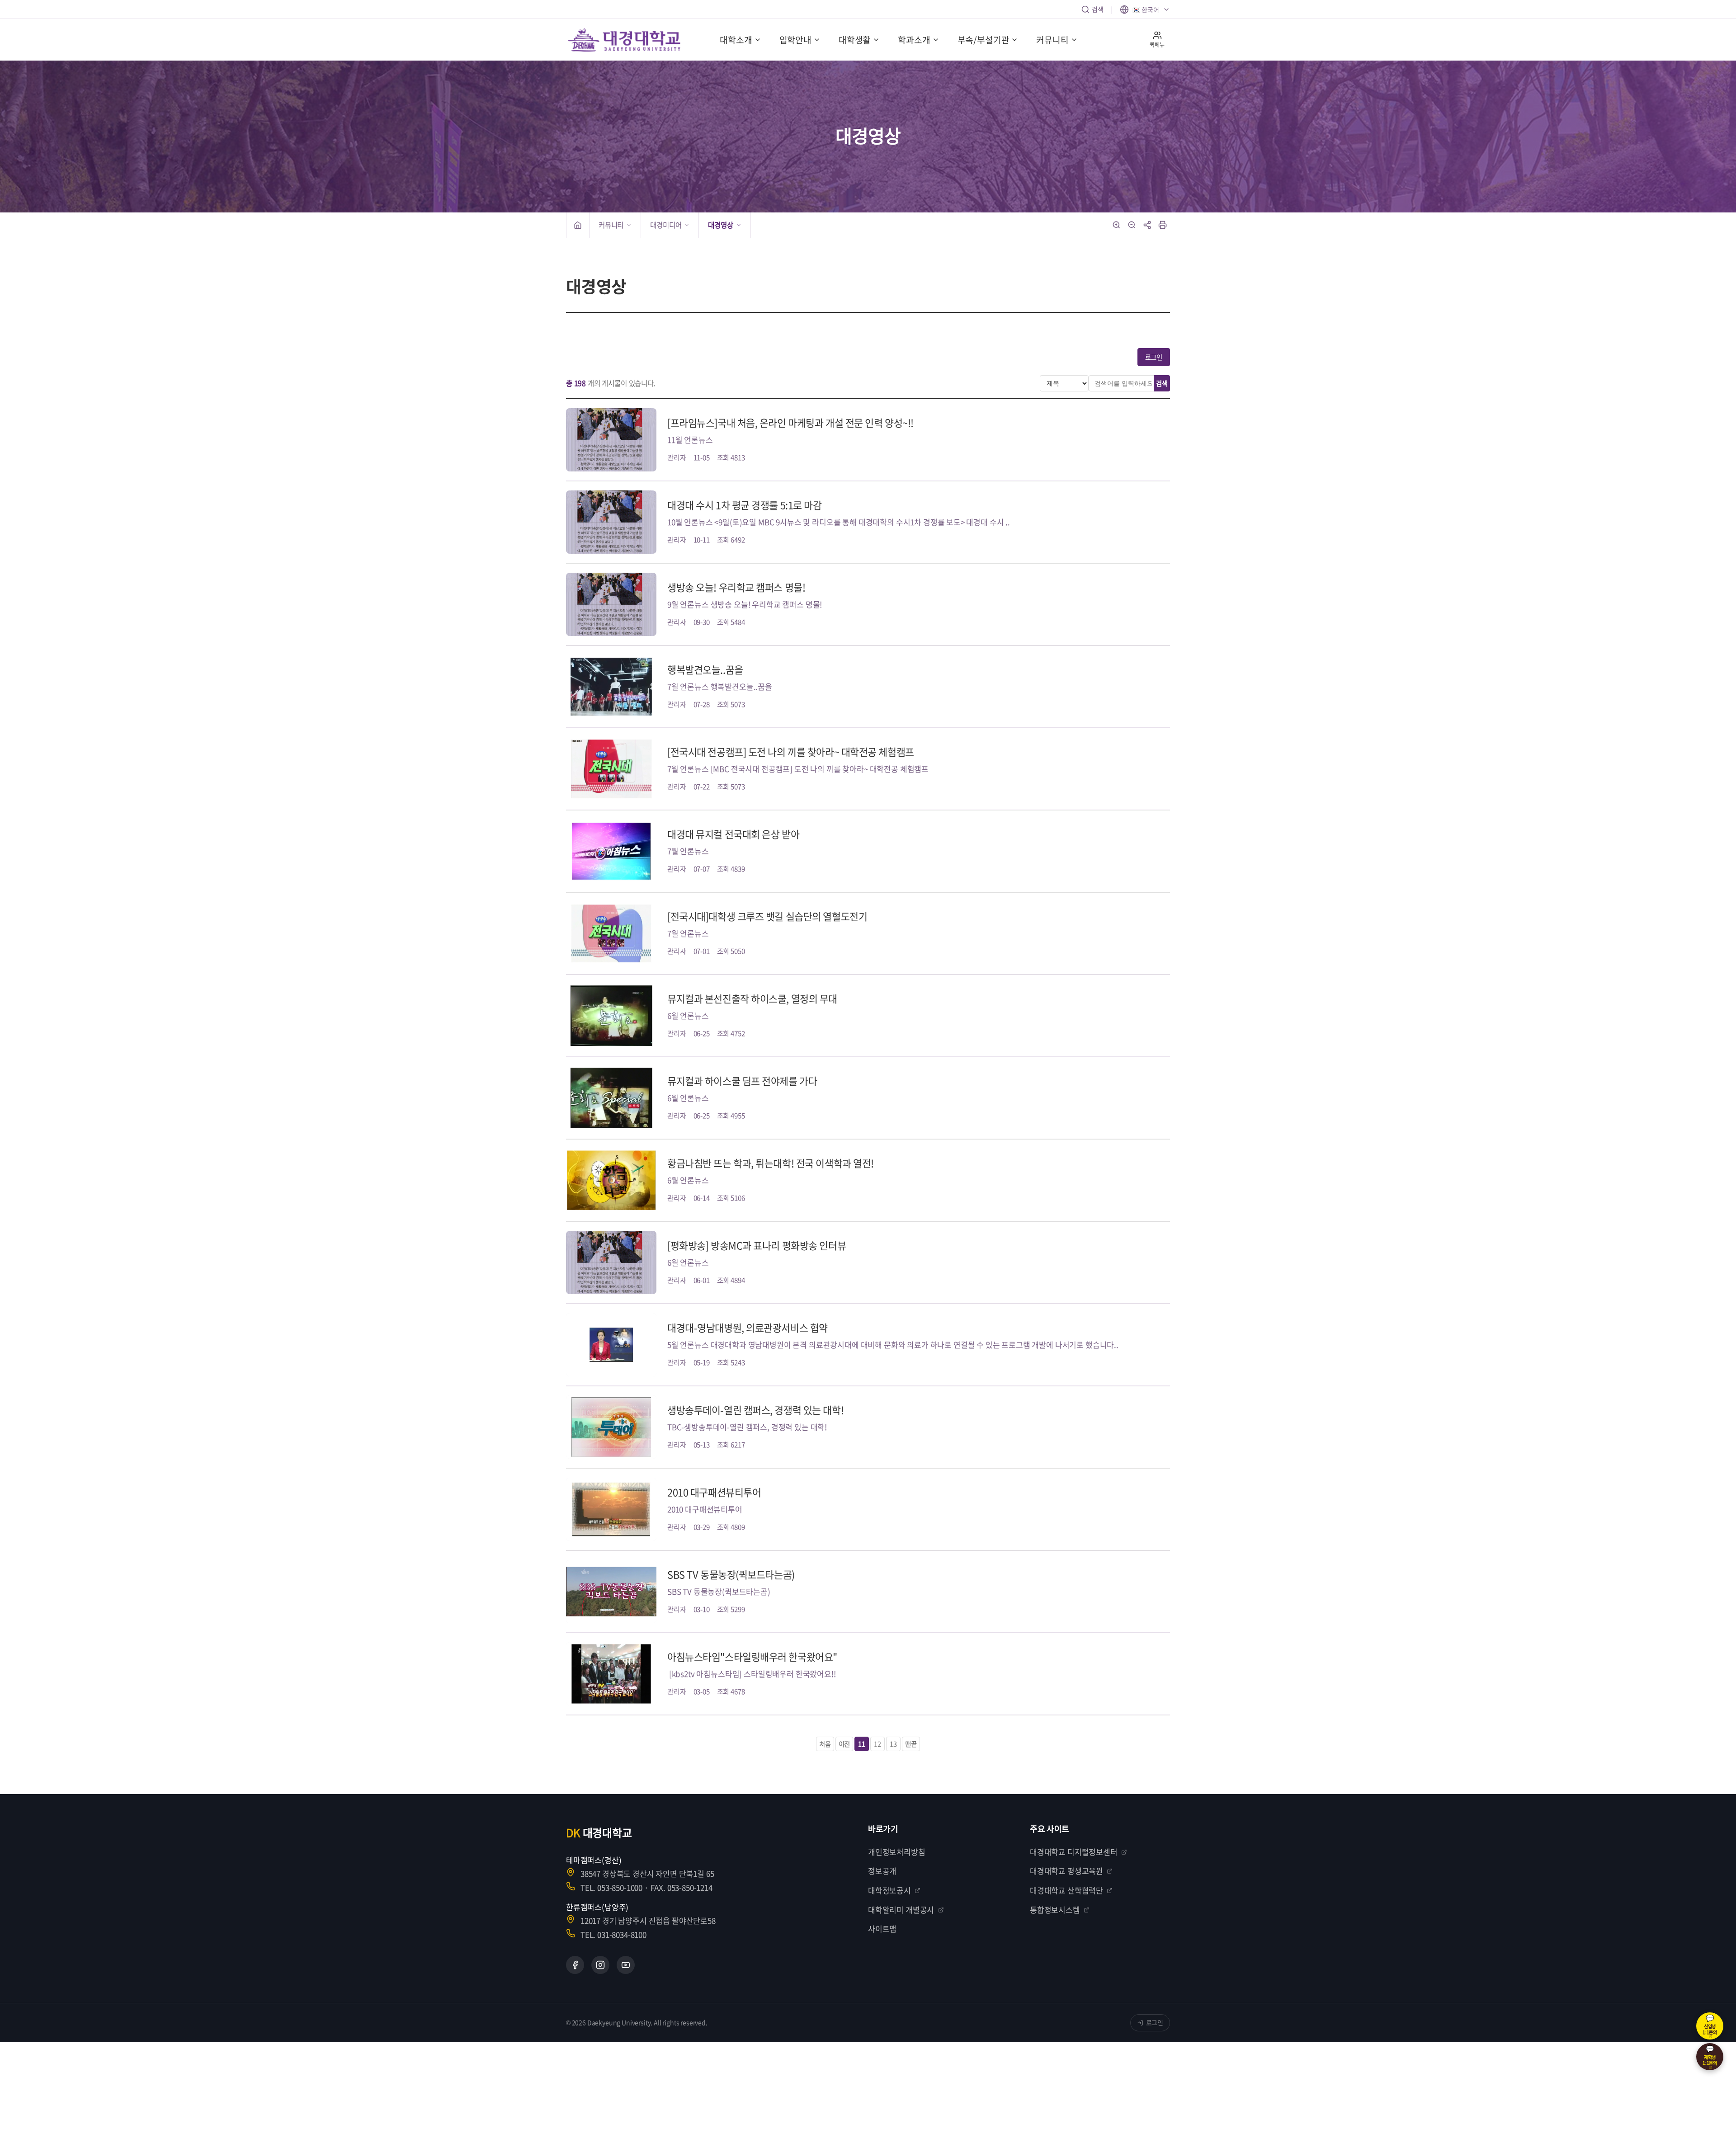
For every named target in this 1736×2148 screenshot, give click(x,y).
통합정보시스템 (1055, 1910)
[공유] (1147, 225)
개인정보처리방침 (897, 1852)
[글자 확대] (1117, 225)
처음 (825, 1744)
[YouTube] (626, 1965)
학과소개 (914, 40)
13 (893, 1744)
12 (877, 1744)
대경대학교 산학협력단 (1066, 1890)
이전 (844, 1744)
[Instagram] (600, 1965)
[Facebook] (575, 1965)
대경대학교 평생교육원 (1066, 1871)
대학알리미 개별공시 (901, 1910)
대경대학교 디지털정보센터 (1074, 1852)
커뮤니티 (1052, 40)
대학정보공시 (889, 1890)
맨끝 (911, 1744)
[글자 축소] (1132, 225)
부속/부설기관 (984, 40)
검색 (1098, 9)
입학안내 (795, 40)
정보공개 (882, 1871)
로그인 (1154, 357)
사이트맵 (882, 1929)
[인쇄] (1163, 225)
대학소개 (736, 40)
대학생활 (855, 40)
